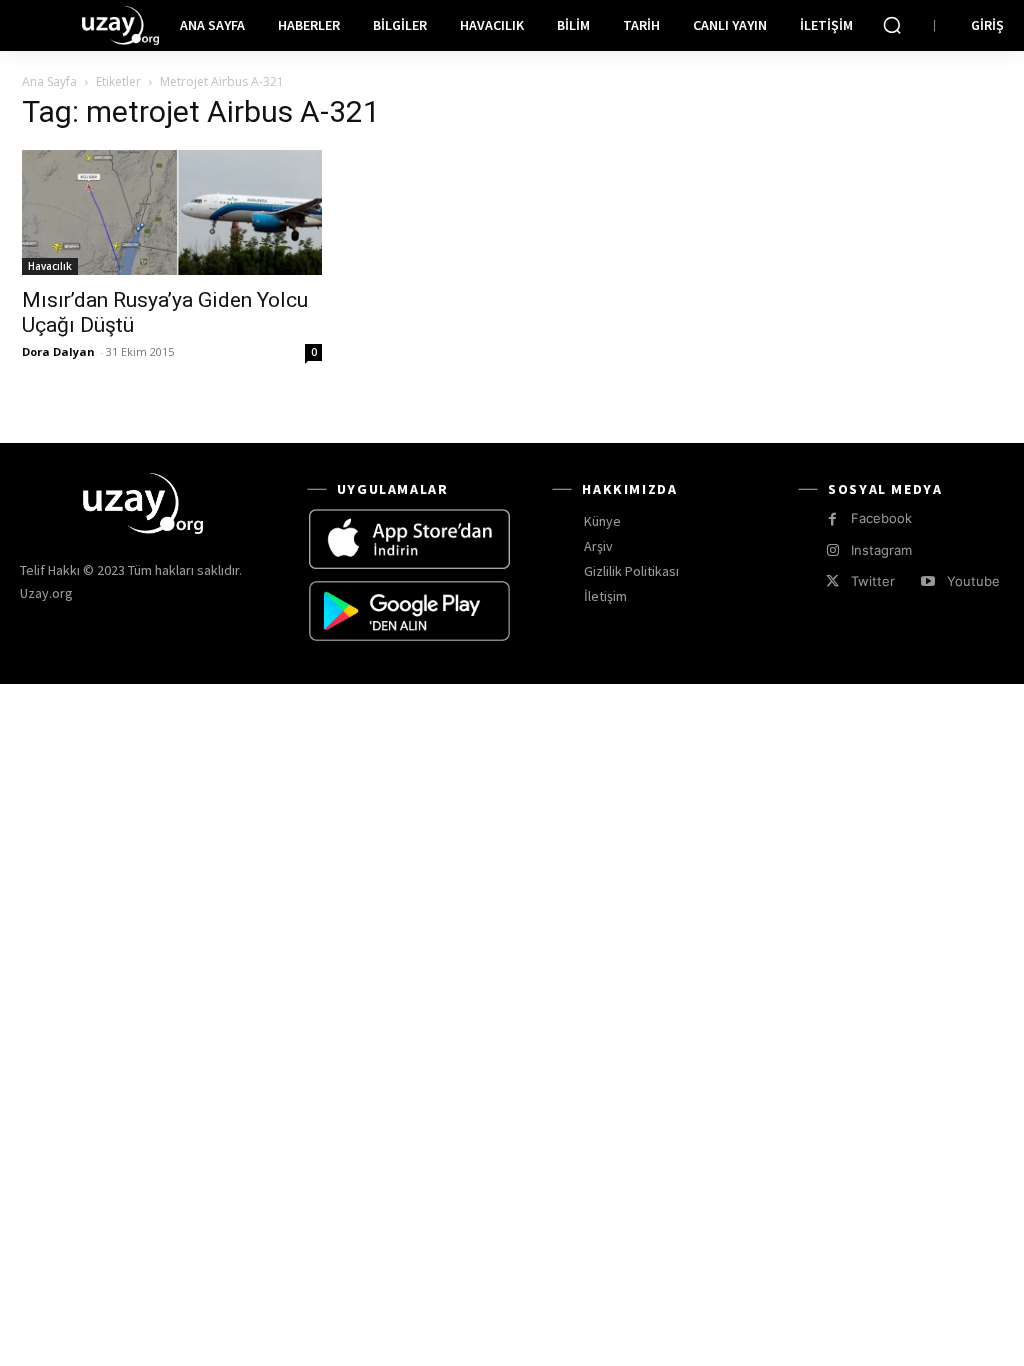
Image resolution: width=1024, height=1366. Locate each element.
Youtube (973, 581)
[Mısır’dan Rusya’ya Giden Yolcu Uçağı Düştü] (172, 212)
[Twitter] (832, 581)
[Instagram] (832, 550)
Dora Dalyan (58, 351)
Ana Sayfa (49, 81)
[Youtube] (927, 581)
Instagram (881, 550)
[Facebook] (832, 519)
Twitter (873, 581)
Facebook (881, 518)
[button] (892, 25)
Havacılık (50, 266)
